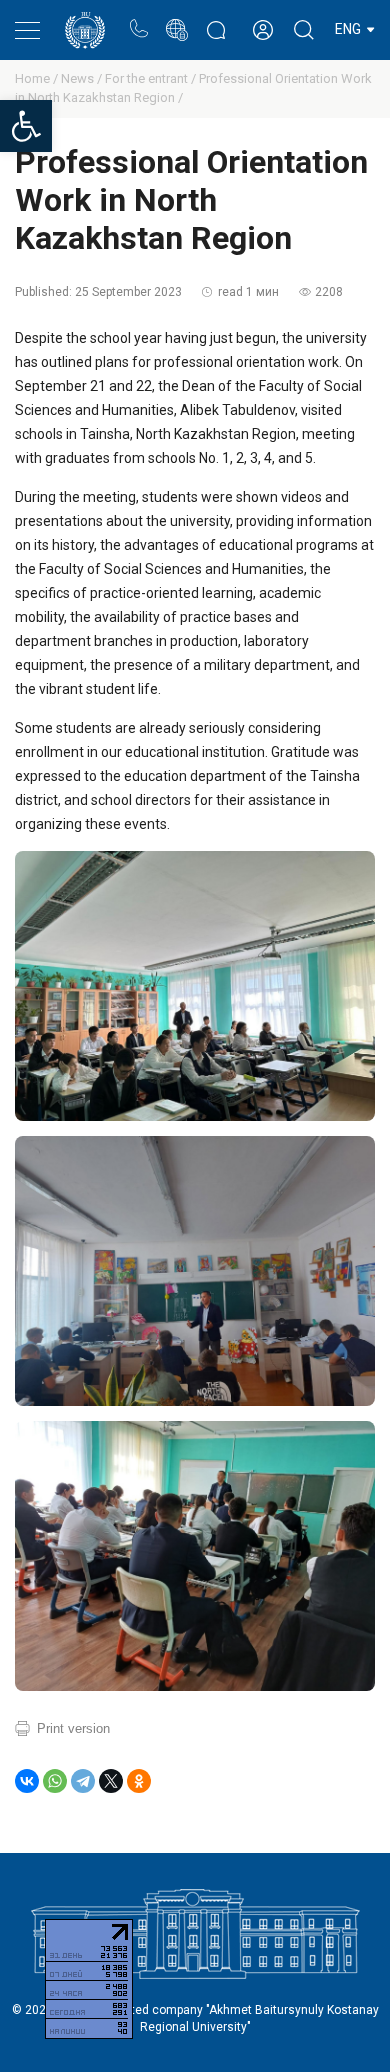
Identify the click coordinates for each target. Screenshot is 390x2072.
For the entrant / (152, 78)
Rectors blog (216, 19)
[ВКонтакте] (27, 1781)
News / (83, 78)
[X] (111, 1781)
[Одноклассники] (139, 1781)
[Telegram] (83, 1781)
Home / (38, 78)
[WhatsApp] (55, 1781)
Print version (73, 1728)
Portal (176, 19)
